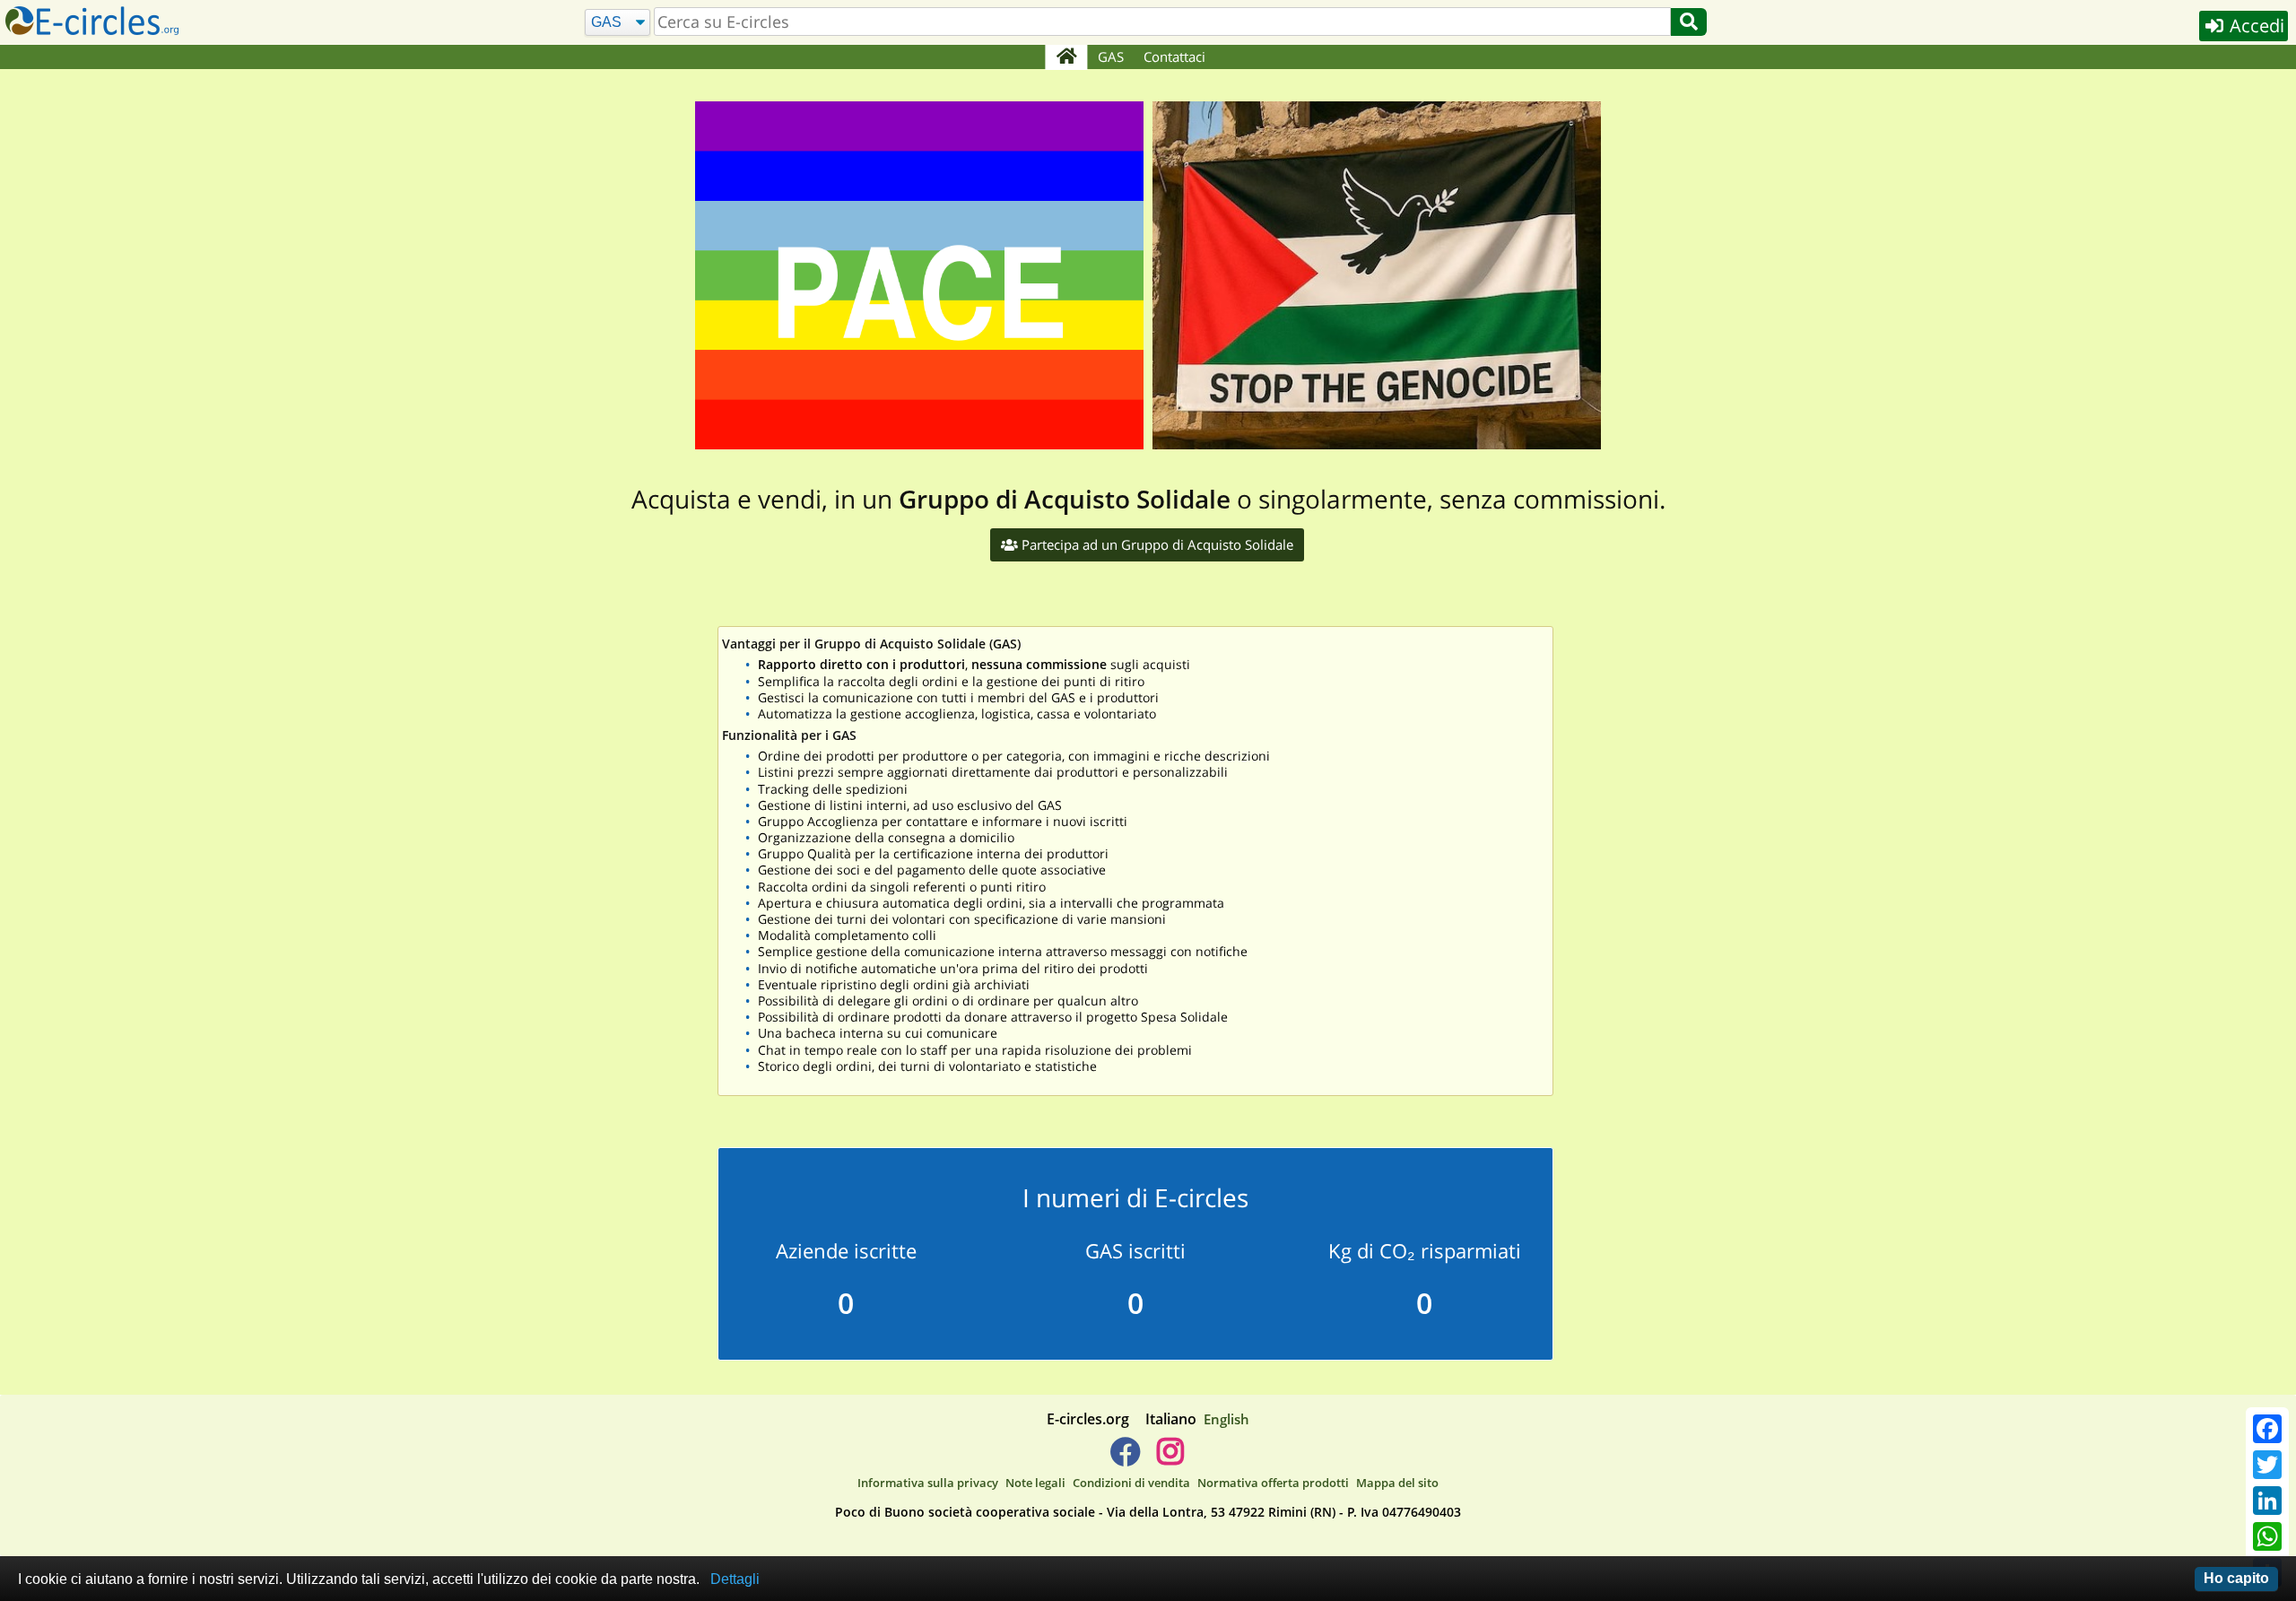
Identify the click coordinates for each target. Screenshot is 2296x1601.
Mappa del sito (1397, 1483)
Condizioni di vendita (1131, 1483)
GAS (1111, 57)
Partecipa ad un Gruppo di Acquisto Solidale (1156, 544)
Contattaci (1174, 57)
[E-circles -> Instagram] (1170, 1458)
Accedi (2255, 26)
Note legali (1035, 1483)
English (1226, 1419)
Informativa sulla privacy (928, 1483)
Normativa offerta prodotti (1273, 1483)
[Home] (1066, 57)
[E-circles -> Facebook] (1125, 1458)
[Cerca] (1689, 22)
